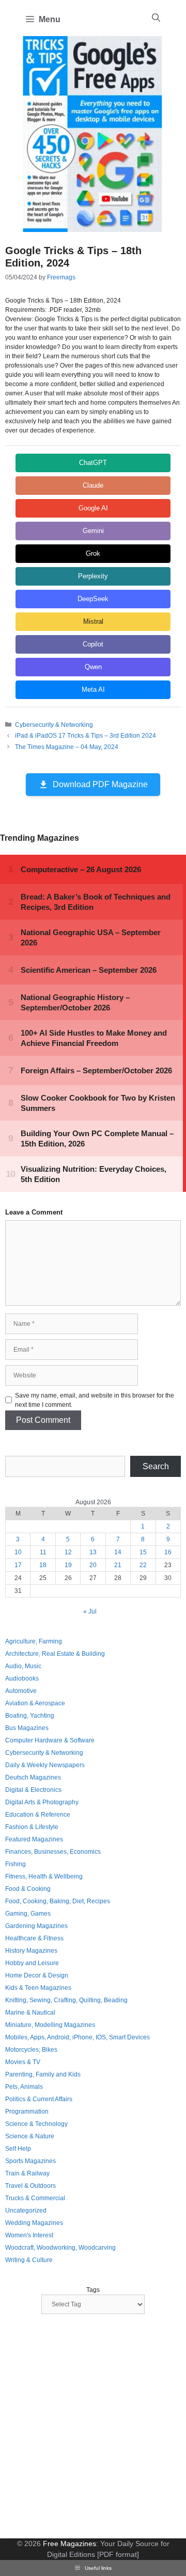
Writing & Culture (29, 2260)
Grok (93, 553)
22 (143, 1565)
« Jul (90, 1611)
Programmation (27, 2112)
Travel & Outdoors (30, 2186)
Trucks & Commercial (35, 2198)
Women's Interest (29, 2235)
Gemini (93, 531)
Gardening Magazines (36, 1926)
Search (156, 1466)
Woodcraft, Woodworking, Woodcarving (60, 2248)
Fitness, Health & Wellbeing (44, 1876)
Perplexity (93, 576)
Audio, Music (23, 1666)
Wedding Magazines (34, 2223)
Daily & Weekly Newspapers (45, 1765)
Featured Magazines (34, 1839)
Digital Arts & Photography (42, 1802)
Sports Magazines (30, 2161)
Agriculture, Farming (34, 1641)
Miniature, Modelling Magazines (50, 2025)
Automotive (21, 1691)
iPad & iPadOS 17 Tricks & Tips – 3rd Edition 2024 (86, 736)
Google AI (93, 508)
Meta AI (93, 689)
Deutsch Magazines (33, 1777)
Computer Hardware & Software (50, 1740)
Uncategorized (26, 2211)
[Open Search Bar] (156, 18)
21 (118, 1565)
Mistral (93, 621)
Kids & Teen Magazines (38, 1988)
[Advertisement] (93, 2428)
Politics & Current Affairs (39, 2099)
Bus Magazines (27, 1728)
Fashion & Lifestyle (32, 1827)
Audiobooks (22, 1678)
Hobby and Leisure (32, 1963)
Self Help (18, 2149)
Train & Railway (27, 2173)
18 (43, 1565)
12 (68, 1552)
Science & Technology (36, 2124)
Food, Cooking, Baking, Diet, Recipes (58, 1901)
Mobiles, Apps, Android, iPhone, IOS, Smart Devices (78, 2037)
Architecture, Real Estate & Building (55, 1654)
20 (93, 1565)
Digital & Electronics (33, 1790)
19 (68, 1565)
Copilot (93, 644)
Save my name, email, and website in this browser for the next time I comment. (95, 1400)
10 (18, 1552)
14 (118, 1552)
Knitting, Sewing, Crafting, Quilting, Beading (66, 2000)
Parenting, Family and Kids (43, 2074)
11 (43, 1552)
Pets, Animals (24, 2087)
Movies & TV (23, 2062)
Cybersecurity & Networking (54, 725)
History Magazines (31, 1951)
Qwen (93, 667)
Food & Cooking (28, 1889)
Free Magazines (69, 2544)
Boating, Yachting (30, 1716)
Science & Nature (30, 2136)
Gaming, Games (28, 1914)
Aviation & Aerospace (35, 1703)
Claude (93, 485)
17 (18, 1565)
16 (168, 1552)
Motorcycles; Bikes (31, 2050)
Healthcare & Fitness (34, 1938)
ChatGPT (93, 463)
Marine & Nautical (30, 2013)
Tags (93, 2290)
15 (143, 1552)
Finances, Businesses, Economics (53, 1852)
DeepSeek (93, 599)
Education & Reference (38, 1815)
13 (93, 1552)
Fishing (16, 1864)
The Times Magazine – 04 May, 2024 (67, 747)
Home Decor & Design (37, 1975)
